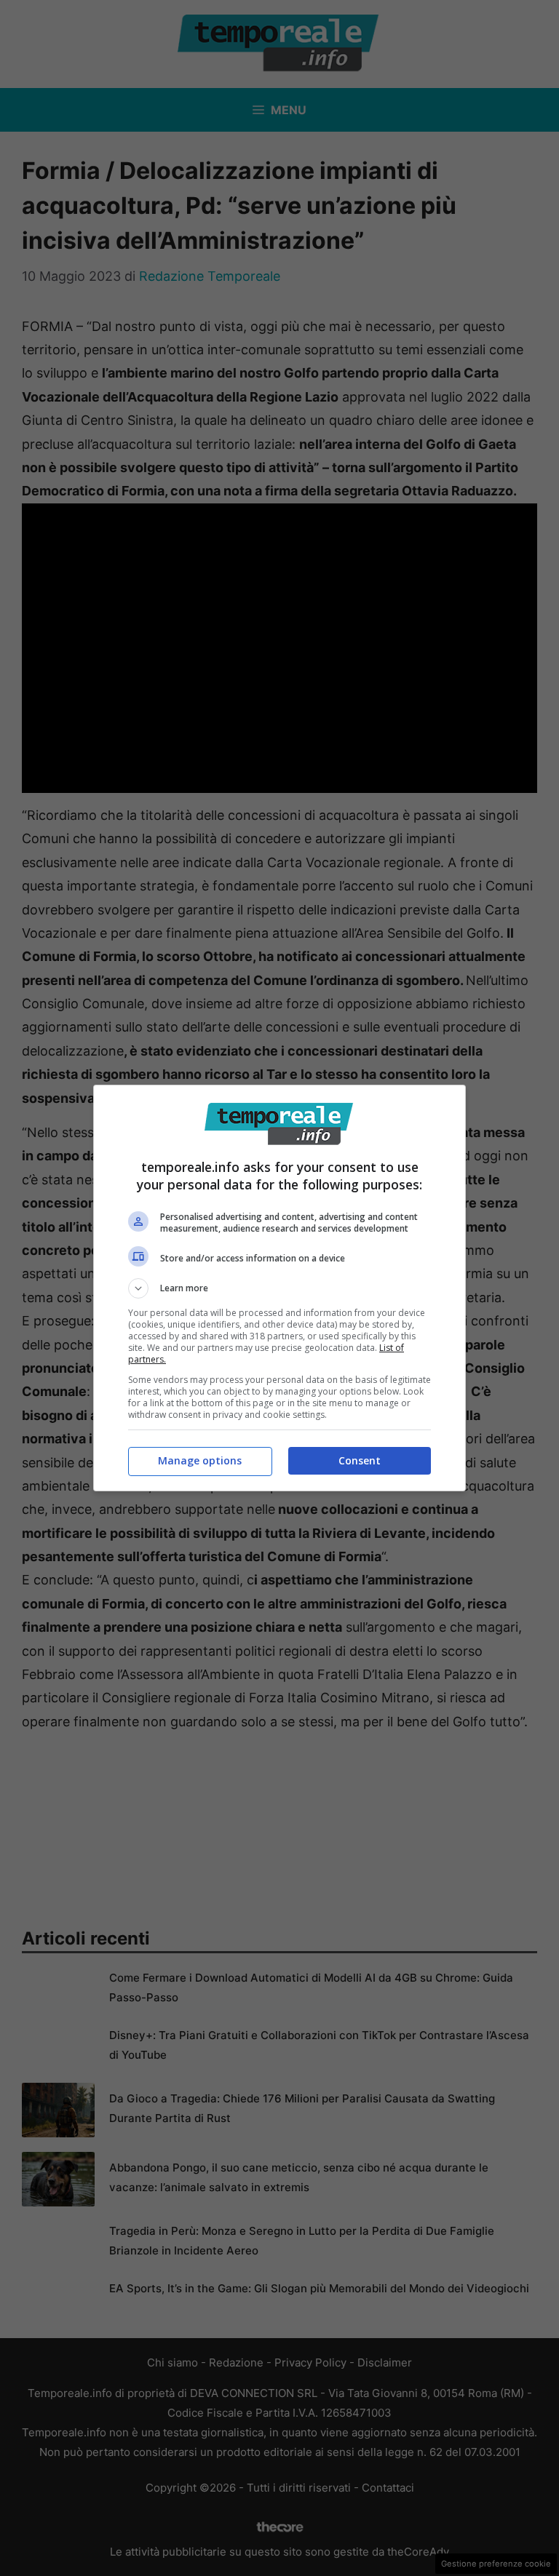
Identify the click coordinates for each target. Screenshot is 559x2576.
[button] (279, 1288)
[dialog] (279, 1288)
